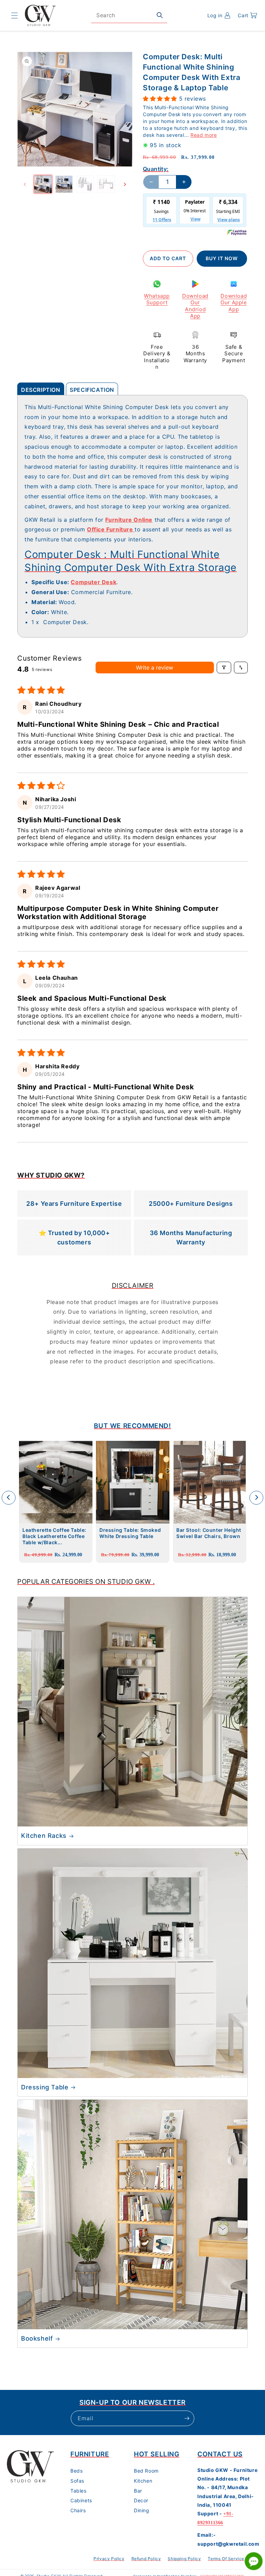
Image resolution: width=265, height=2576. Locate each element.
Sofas (77, 2481)
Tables (78, 2491)
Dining (142, 2510)
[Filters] (224, 668)
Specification (92, 390)
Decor (141, 2500)
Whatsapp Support (157, 299)
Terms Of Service (226, 2559)
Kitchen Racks (44, 1836)
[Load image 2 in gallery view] (64, 184)
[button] (14, 16)
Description (41, 390)
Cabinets (81, 2500)
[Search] (160, 15)
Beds (76, 2471)
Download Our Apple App (234, 303)
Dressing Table (45, 2087)
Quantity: (156, 169)
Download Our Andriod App (195, 306)
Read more (204, 135)
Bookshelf (37, 2338)
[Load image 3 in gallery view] (85, 184)
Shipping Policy (184, 2559)
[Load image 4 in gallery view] (106, 184)
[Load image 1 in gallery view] (43, 184)
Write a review (155, 668)
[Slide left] (25, 184)
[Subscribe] (187, 2418)
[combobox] (129, 15)
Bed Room (146, 2471)
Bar (138, 2491)
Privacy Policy (109, 2559)
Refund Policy (146, 2559)
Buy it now (222, 258)
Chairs (78, 2510)
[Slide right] (125, 184)
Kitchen (143, 2481)
